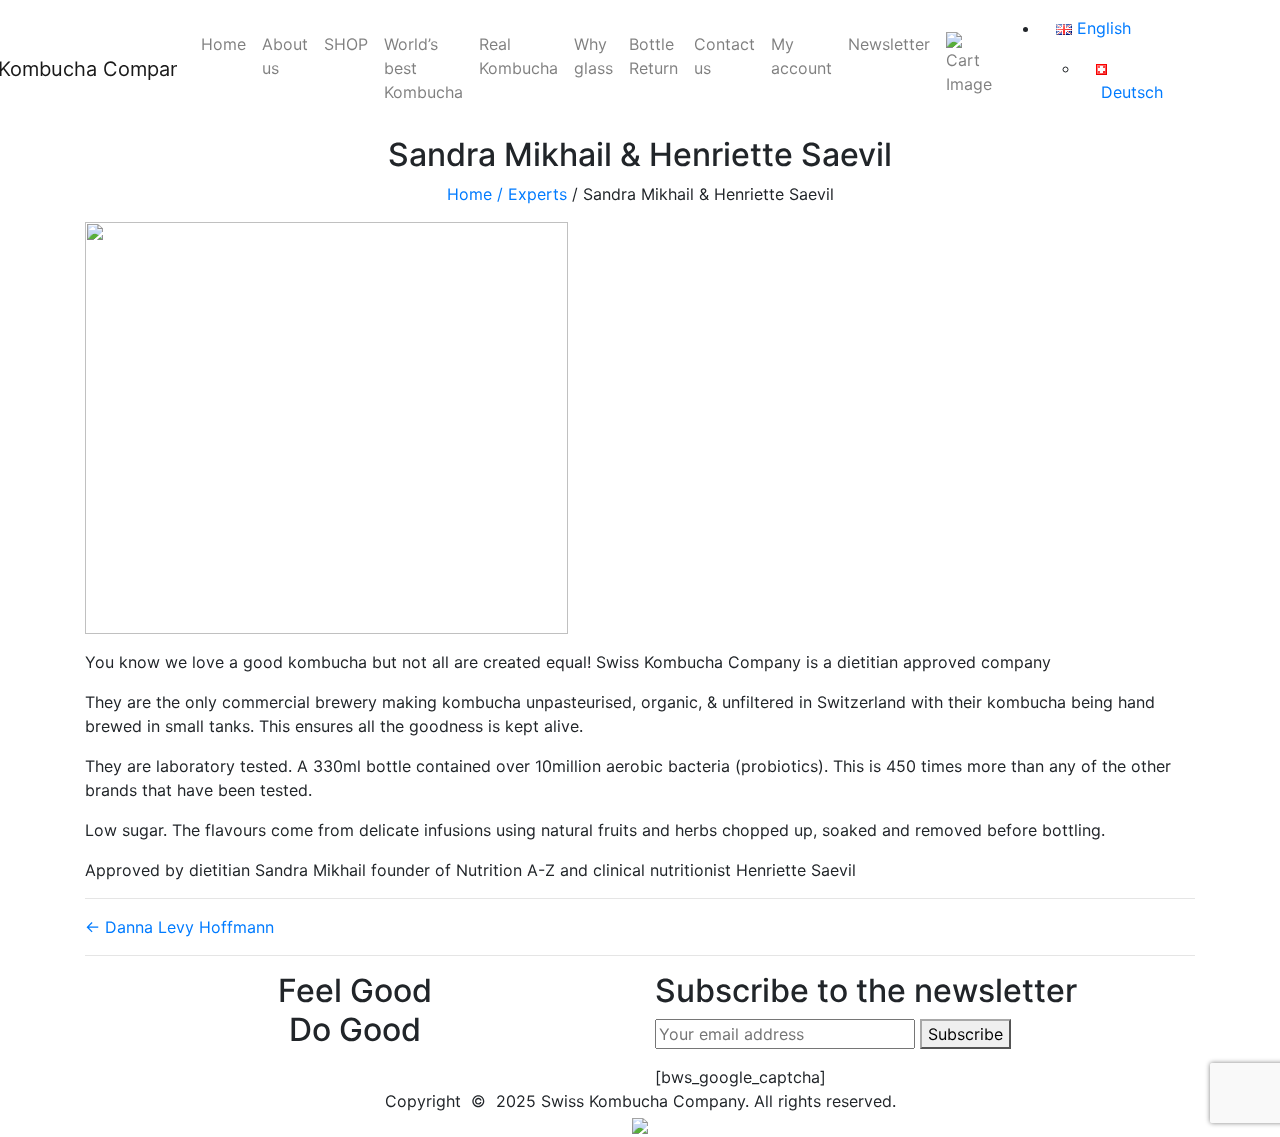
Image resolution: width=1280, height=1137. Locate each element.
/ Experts (532, 194)
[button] (640, 1125)
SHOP (346, 44)
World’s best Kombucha (423, 68)
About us (285, 56)
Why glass (593, 56)
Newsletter (889, 44)
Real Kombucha (518, 56)
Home (223, 44)
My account (801, 56)
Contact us (724, 56)
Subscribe (965, 1034)
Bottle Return (653, 56)
